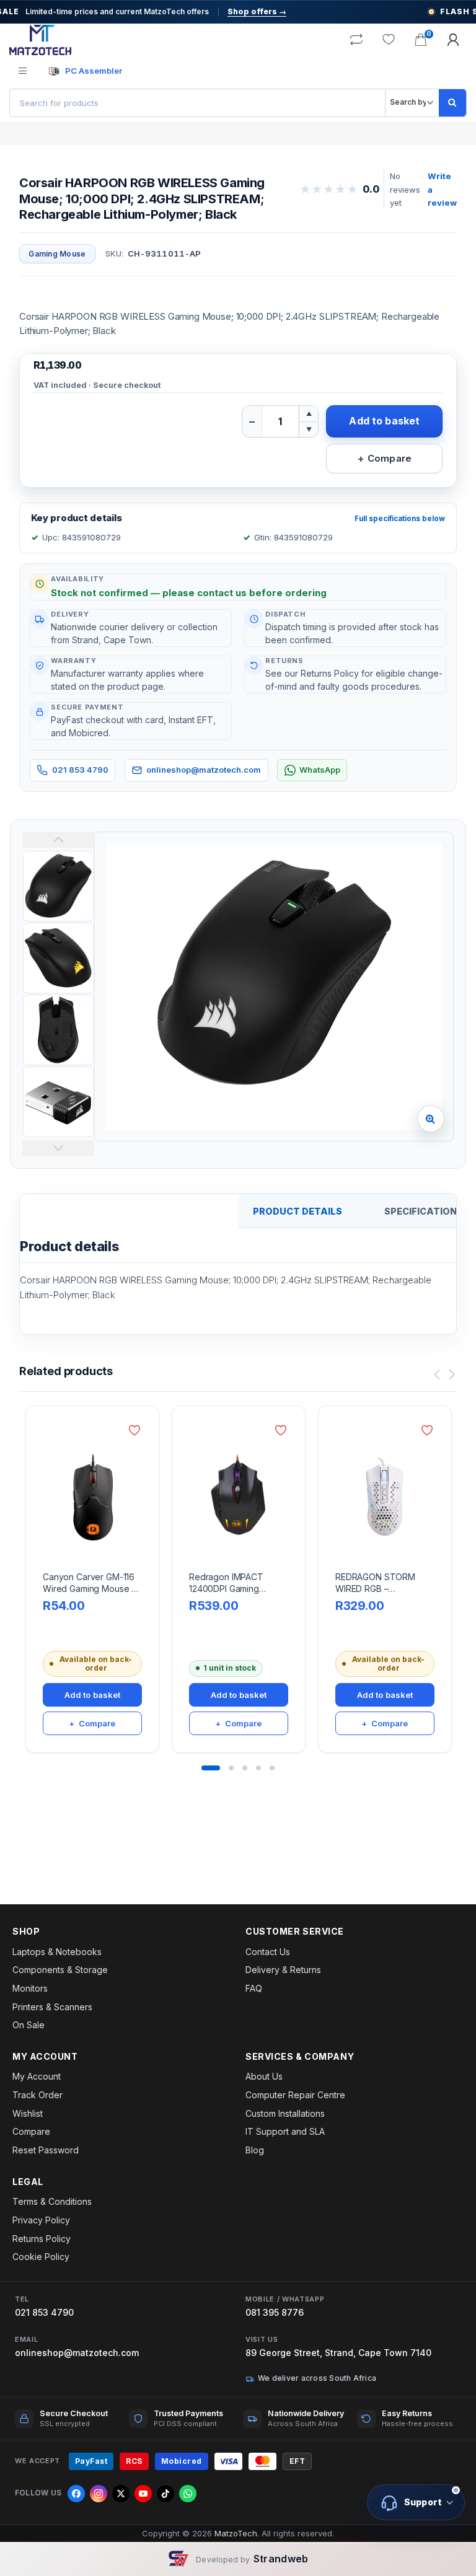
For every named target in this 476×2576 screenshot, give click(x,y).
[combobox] (197, 103)
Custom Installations (285, 2113)
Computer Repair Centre (295, 2095)
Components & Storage (60, 1970)
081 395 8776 (275, 2312)
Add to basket (384, 421)
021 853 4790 (80, 770)
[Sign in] (453, 40)
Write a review (442, 189)
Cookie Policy (41, 2257)
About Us (264, 2076)
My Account (37, 2076)
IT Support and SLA (285, 2131)
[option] (274, 987)
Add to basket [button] (93, 1695)
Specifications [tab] (424, 1211)
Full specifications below (400, 519)
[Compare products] (356, 40)
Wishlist (28, 2113)
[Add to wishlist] (137, 1430)
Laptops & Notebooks (57, 1952)
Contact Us (268, 1952)
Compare (31, 2131)
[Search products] (452, 103)
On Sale (29, 2025)
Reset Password (46, 2150)
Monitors (30, 1988)
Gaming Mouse (57, 254)
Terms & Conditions (52, 2201)
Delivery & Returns (283, 1970)
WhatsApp (320, 770)
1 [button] (211, 1768)
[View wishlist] (389, 40)
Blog (255, 2150)
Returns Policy (42, 2239)
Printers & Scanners (52, 2007)
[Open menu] (23, 71)
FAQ (254, 1988)
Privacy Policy (41, 2220)
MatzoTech (236, 2533)
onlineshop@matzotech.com (204, 770)
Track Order (37, 2095)
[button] (431, 1119)
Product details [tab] (297, 1211)
